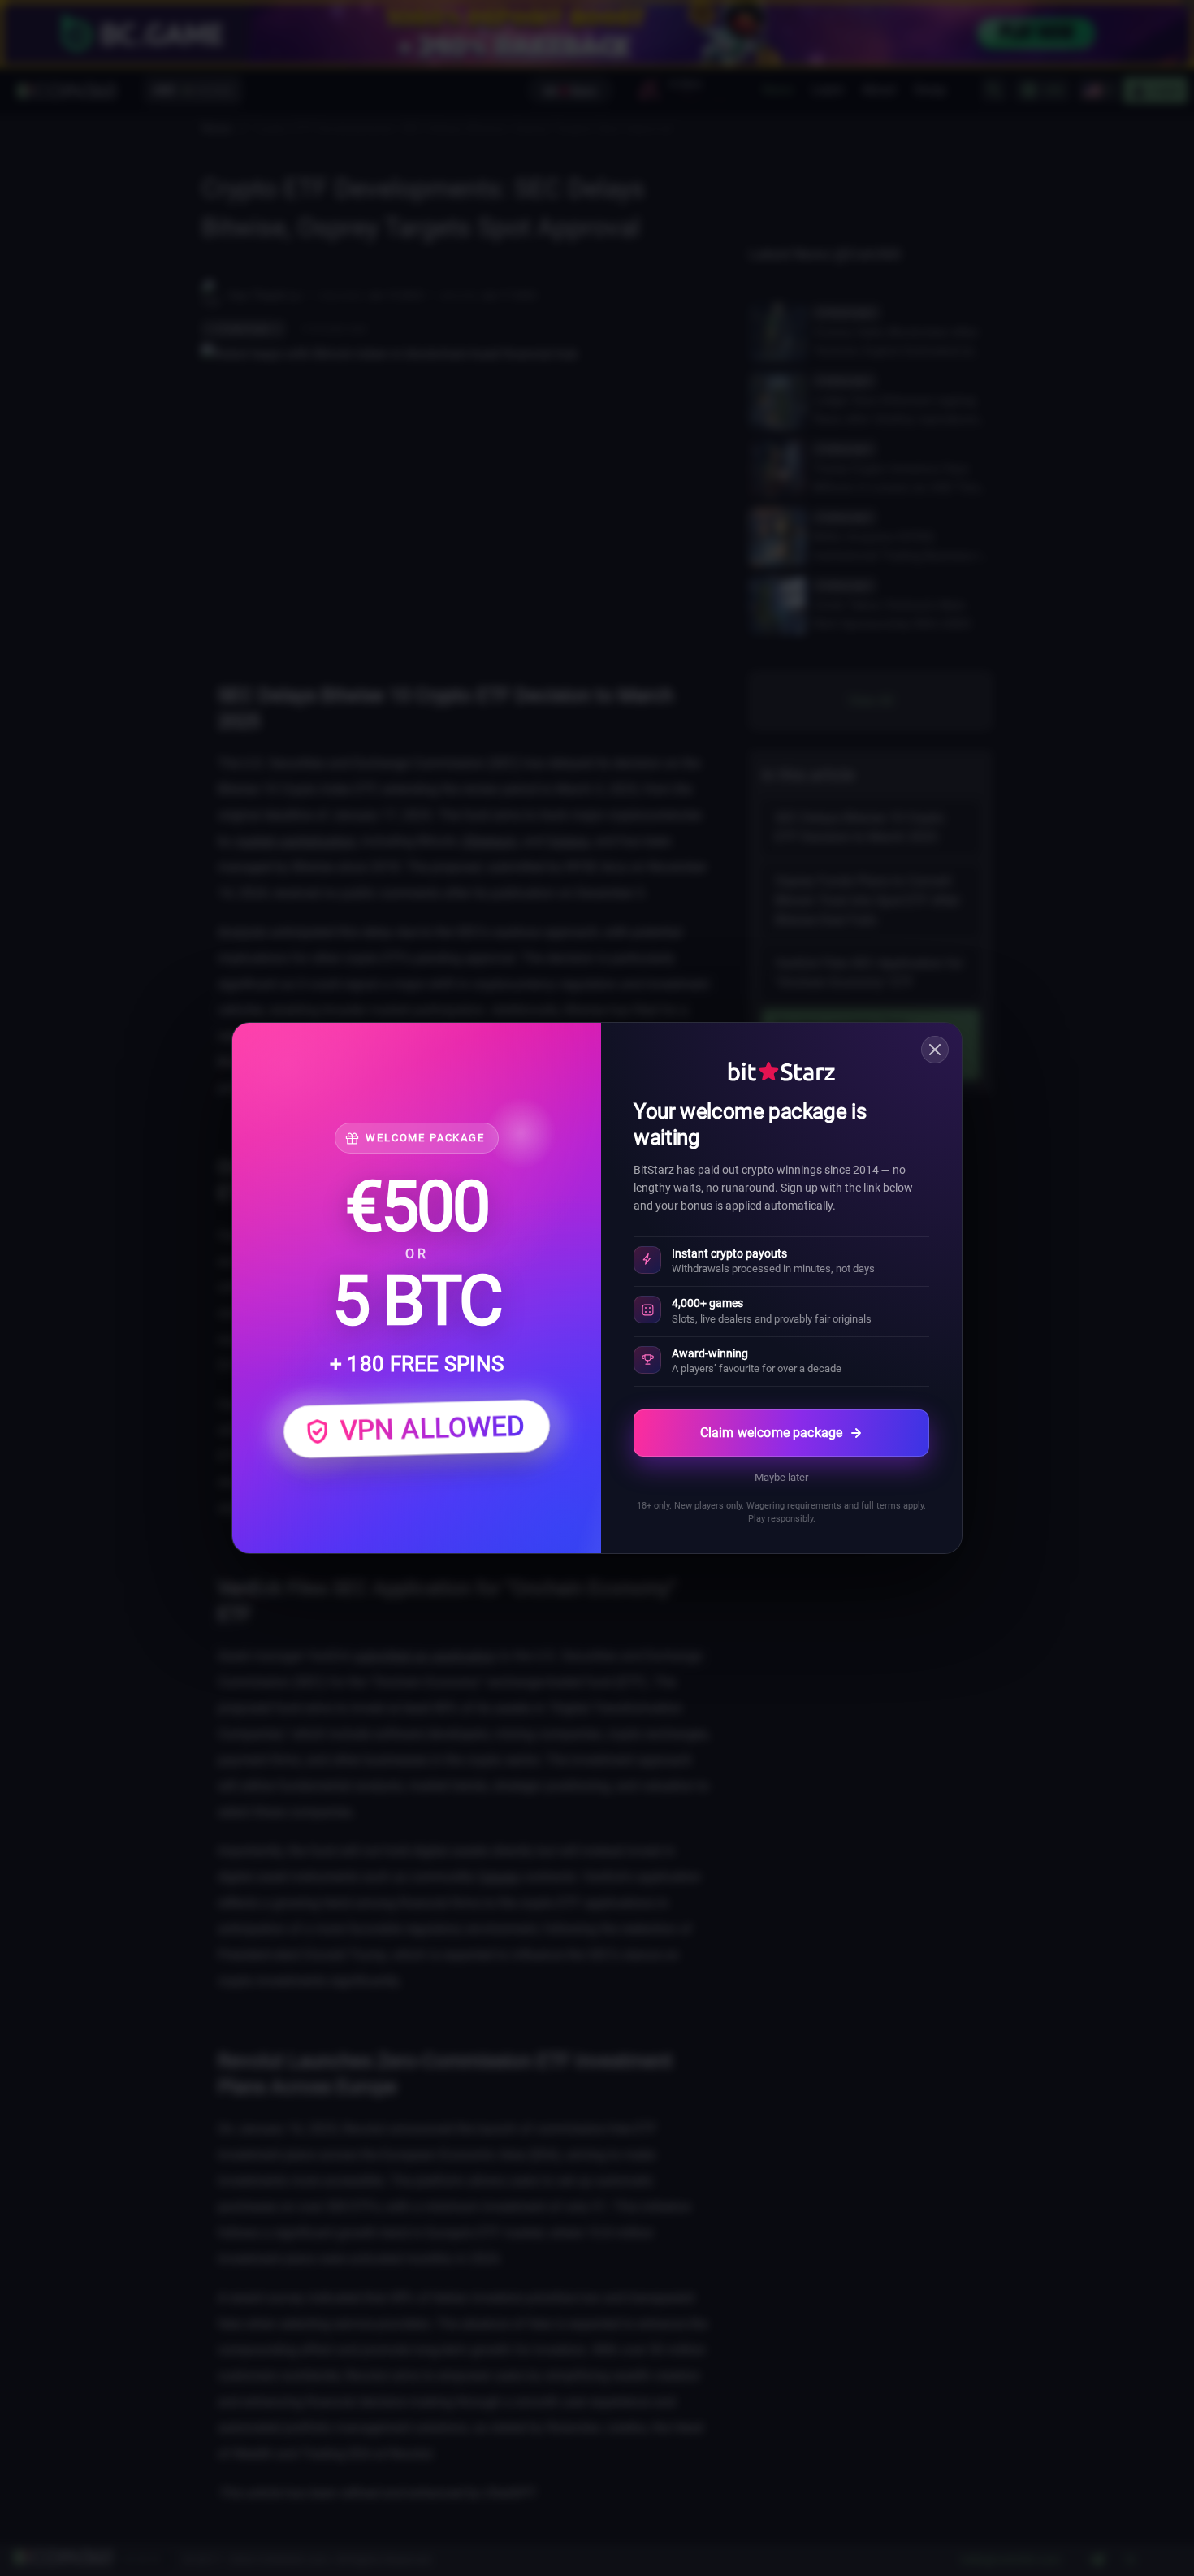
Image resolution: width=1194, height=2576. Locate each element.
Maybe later (781, 1477)
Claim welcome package (771, 1433)
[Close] (935, 1050)
